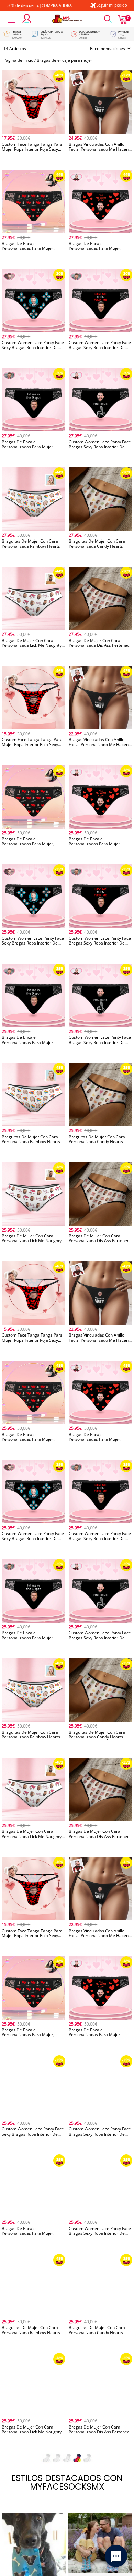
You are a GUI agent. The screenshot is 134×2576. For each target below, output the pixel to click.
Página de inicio (18, 60)
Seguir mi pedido (112, 5)
